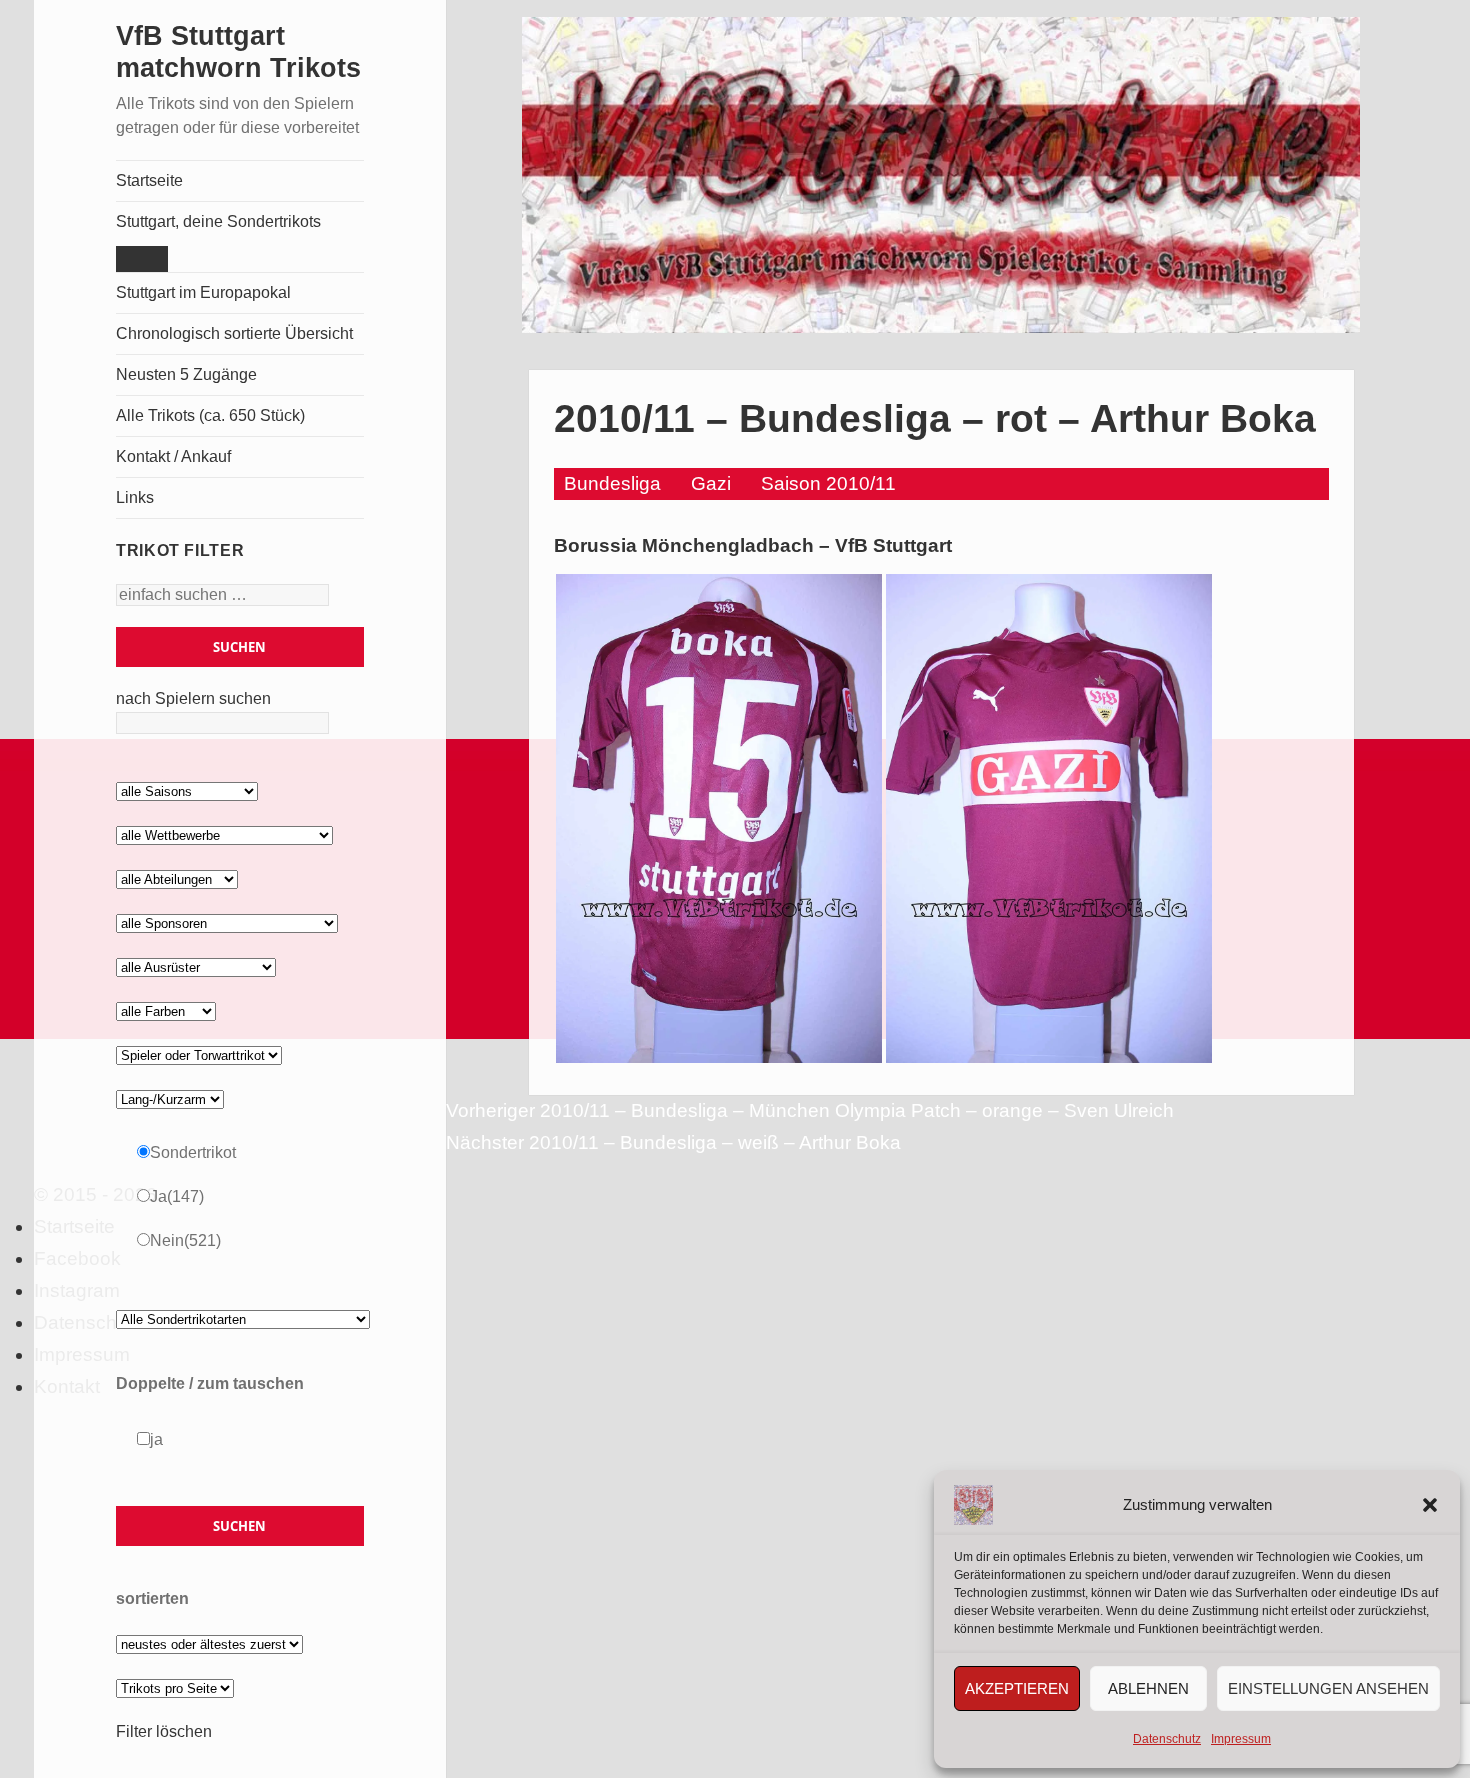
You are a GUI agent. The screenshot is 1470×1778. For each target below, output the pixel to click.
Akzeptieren (1017, 1688)
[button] (1430, 1505)
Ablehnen (1148, 1688)
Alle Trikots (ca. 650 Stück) (210, 415)
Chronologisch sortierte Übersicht (234, 333)
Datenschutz (1167, 1739)
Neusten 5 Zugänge (186, 374)
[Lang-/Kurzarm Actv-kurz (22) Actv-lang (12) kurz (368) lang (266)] (170, 1098)
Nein (185, 1240)
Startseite (149, 180)
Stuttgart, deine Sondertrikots (218, 221)
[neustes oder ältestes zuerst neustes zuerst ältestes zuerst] (209, 1643)
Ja (177, 1196)
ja (156, 1439)
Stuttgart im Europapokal (203, 292)
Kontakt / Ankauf (173, 456)
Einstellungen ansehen (1328, 1688)
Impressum (1241, 1739)
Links (135, 497)
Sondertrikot (193, 1152)
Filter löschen (164, 1731)
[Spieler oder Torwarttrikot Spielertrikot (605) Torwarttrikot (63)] (199, 1054)
